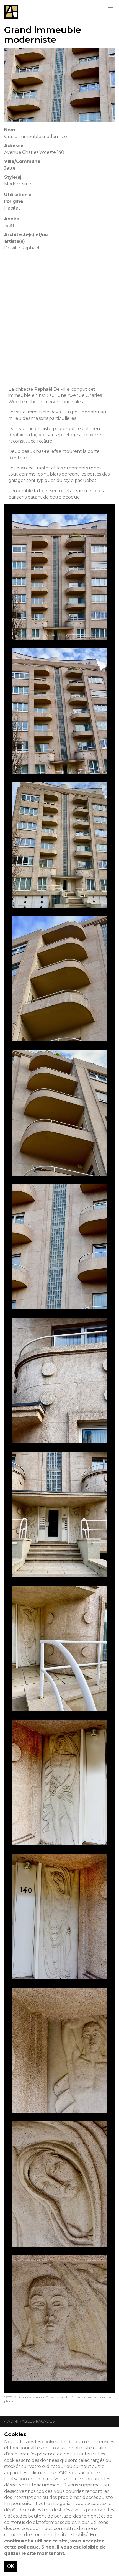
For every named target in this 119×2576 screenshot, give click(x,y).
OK (11, 2566)
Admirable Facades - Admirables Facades (11, 12)
